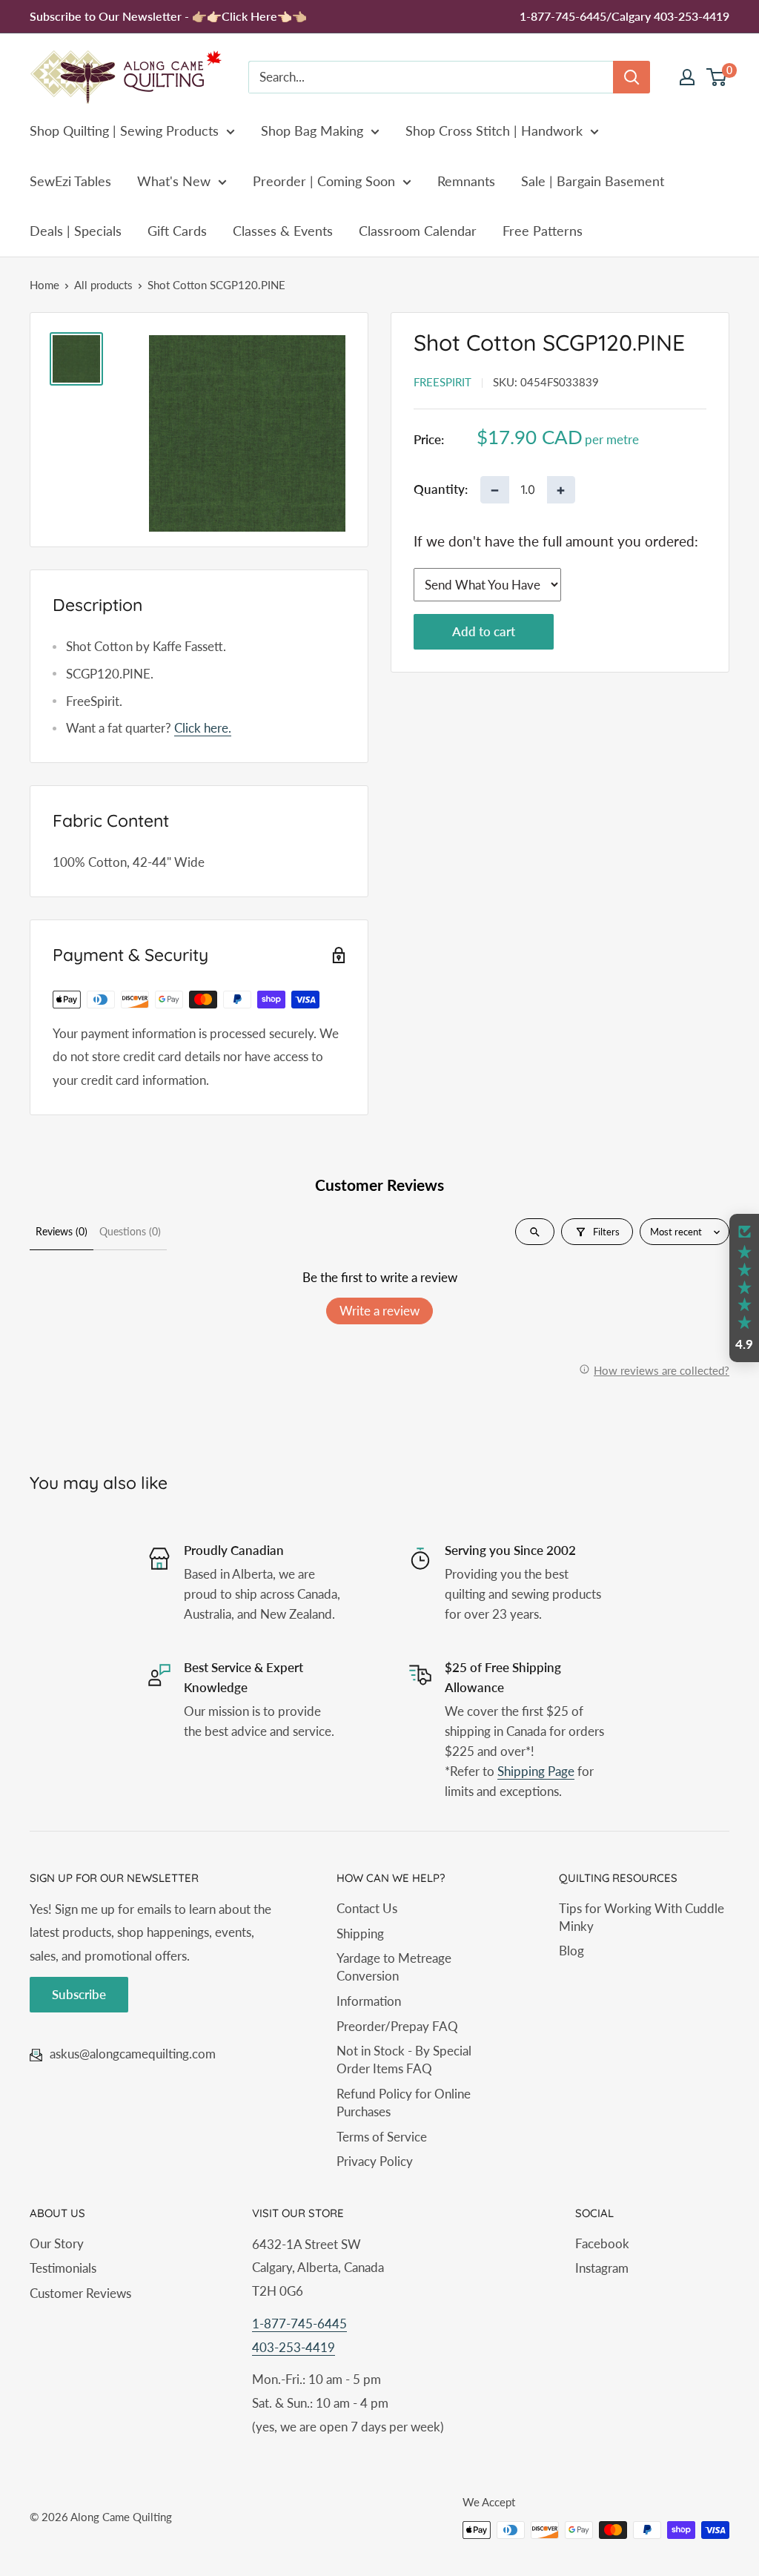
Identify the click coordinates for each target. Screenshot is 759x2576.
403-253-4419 (294, 2347)
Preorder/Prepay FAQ (397, 2026)
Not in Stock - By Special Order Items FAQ (404, 2060)
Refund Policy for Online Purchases (404, 2103)
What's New (174, 181)
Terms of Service (382, 2137)
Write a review (379, 1311)
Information (369, 2001)
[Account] (687, 77)
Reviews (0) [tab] (62, 1231)
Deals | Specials (76, 231)
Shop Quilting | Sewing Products (124, 131)
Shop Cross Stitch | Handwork (494, 131)
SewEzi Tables (70, 181)
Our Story (57, 2243)
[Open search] (535, 1232)
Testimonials (63, 2268)
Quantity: (441, 489)
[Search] (632, 77)
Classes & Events (283, 231)
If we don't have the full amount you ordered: (556, 541)
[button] (744, 1288)
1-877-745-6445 (299, 2324)
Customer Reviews (80, 2293)
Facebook (602, 2243)
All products (103, 285)
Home (44, 285)
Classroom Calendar (418, 231)
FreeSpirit (443, 382)
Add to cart (484, 631)
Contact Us (367, 1908)
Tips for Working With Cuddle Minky (642, 1917)
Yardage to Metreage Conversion (394, 1967)
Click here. (203, 728)
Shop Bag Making (312, 131)
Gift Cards (177, 231)
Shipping (360, 1933)
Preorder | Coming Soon (324, 181)
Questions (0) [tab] (130, 1231)
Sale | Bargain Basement (593, 181)
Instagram (602, 2268)
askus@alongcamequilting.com (133, 2054)
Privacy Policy (375, 2161)
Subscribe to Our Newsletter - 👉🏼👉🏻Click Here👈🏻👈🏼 (168, 16)
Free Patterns (543, 231)
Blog (571, 1951)
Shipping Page (536, 1771)
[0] (717, 77)
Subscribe (79, 1994)
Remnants (466, 181)
